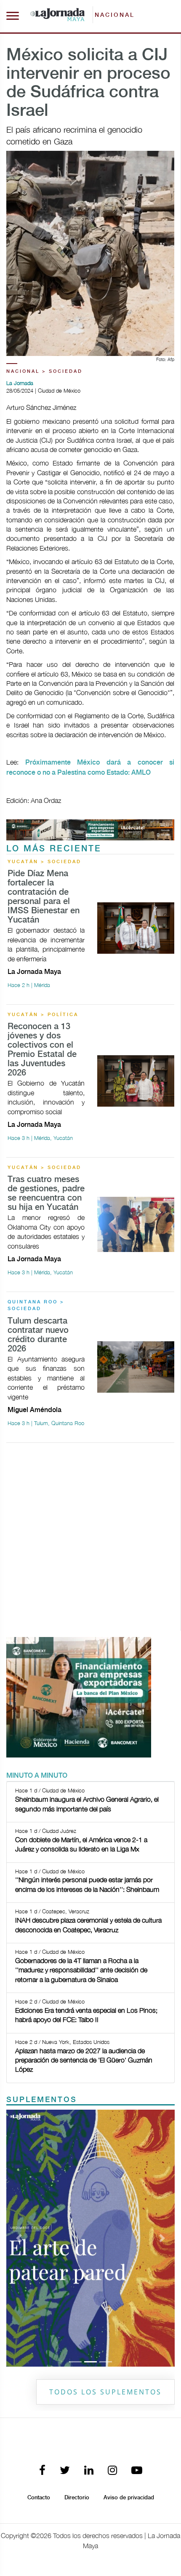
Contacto (39, 2498)
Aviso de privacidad (129, 2498)
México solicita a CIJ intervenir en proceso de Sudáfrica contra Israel (88, 83)
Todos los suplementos (105, 2392)
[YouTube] (137, 2471)
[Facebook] (42, 2471)
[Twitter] (65, 2471)
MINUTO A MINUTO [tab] (37, 1776)
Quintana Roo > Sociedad (36, 1306)
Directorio (77, 2498)
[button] (19, 2238)
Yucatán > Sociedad (44, 862)
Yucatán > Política (43, 1015)
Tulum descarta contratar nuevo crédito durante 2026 (38, 1335)
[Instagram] (112, 2471)
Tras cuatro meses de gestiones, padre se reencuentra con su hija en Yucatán (46, 1194)
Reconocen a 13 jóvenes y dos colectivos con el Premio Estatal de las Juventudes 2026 (42, 1050)
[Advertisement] (90, 1540)
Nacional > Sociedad (44, 372)
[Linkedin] (89, 2471)
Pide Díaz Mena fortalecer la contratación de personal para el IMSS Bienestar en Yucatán (44, 897)
